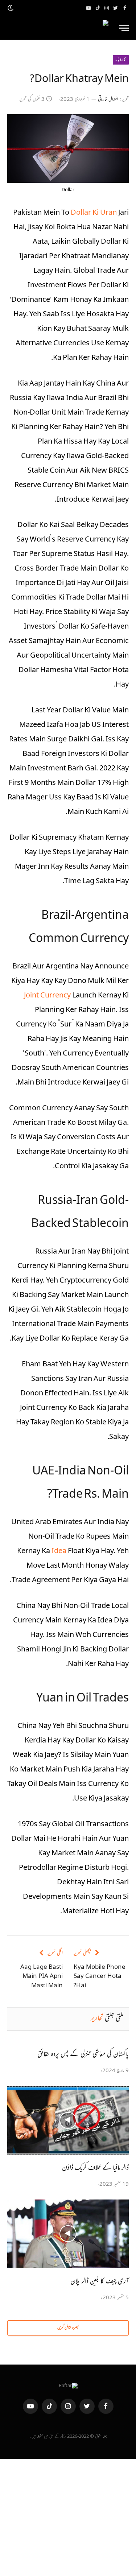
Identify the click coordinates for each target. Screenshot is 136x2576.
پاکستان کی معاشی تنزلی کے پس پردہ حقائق (83, 2055)
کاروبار (121, 60)
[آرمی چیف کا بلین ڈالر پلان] (68, 2234)
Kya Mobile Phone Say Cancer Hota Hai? (100, 1977)
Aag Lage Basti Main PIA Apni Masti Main (42, 1977)
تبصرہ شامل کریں (68, 2328)
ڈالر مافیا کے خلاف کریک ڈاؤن (95, 2168)
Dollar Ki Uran (94, 213)
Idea (60, 1552)
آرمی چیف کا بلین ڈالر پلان (100, 2282)
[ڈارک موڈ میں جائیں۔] (11, 8)
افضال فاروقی (108, 100)
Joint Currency (48, 996)
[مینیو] (124, 28)
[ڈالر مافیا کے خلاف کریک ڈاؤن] (68, 2120)
